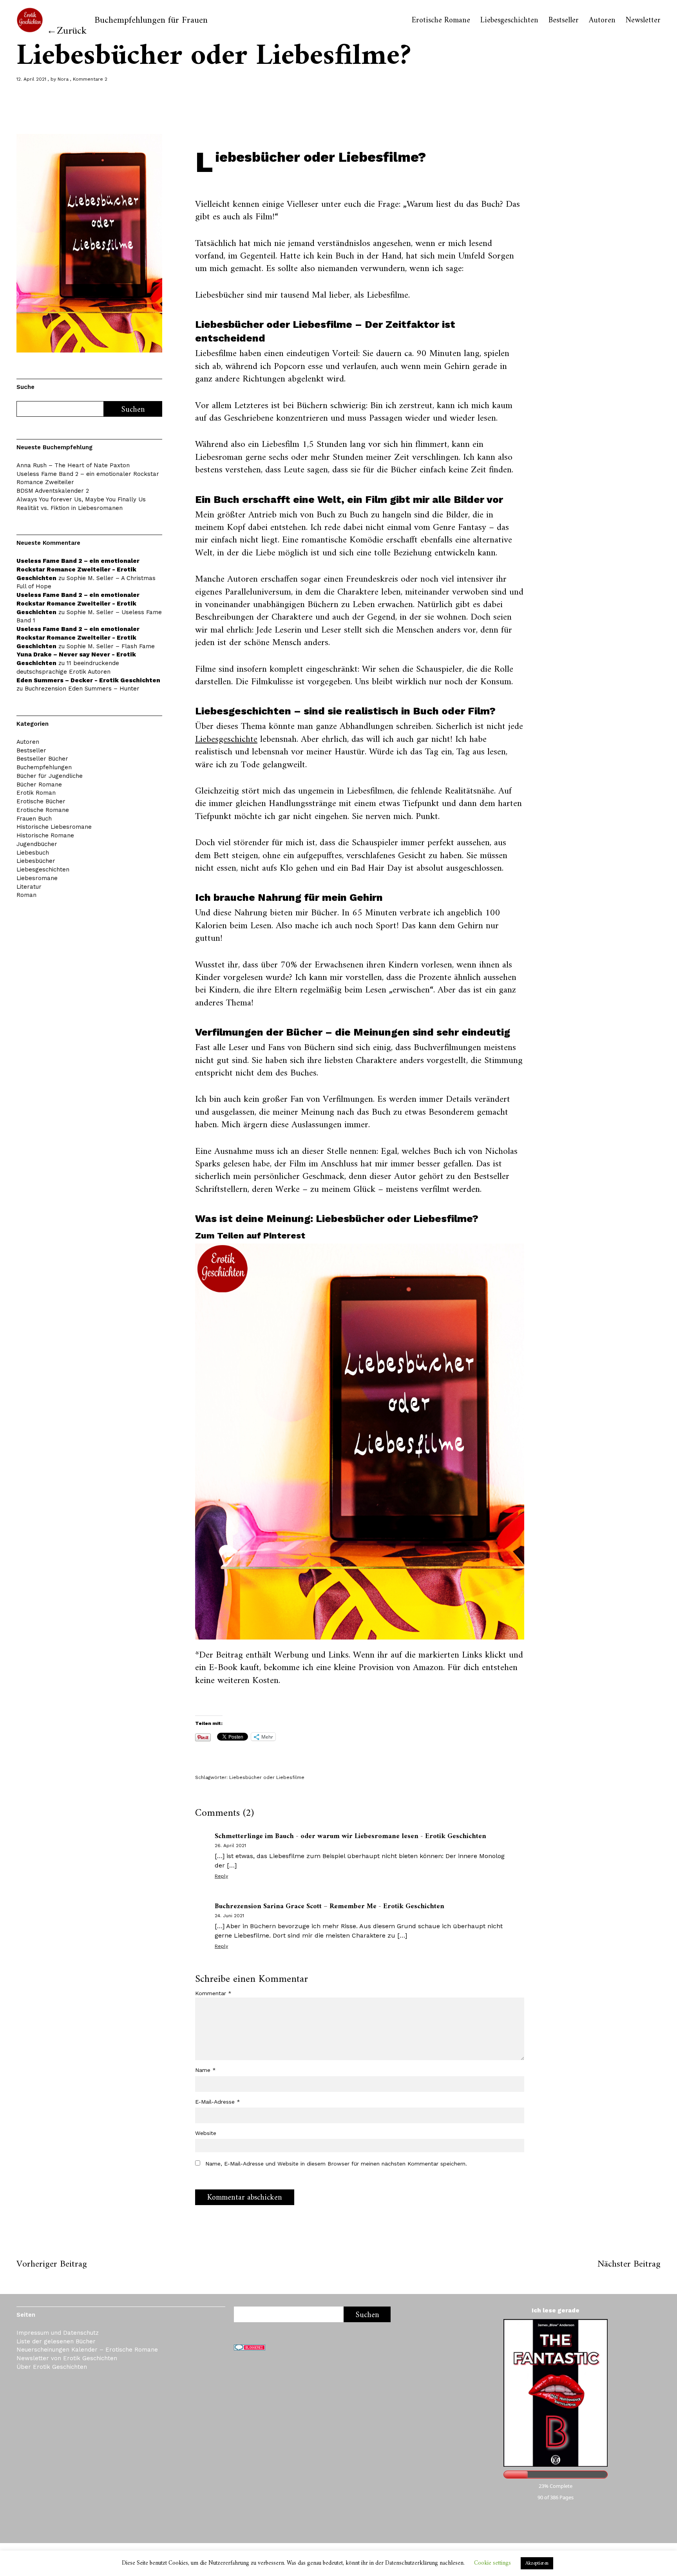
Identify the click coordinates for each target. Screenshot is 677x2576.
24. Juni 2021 (229, 1916)
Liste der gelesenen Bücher (56, 2341)
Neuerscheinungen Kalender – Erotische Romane (87, 2350)
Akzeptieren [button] (537, 2563)
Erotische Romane (441, 21)
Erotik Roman (36, 793)
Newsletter (643, 21)
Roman (26, 895)
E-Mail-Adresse (218, 2102)
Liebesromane (37, 878)
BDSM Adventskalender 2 (53, 491)
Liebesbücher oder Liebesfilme (267, 1777)
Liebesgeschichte (226, 739)
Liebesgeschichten (509, 21)
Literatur (29, 887)
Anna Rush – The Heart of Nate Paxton (73, 465)
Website (206, 2133)
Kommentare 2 (90, 79)
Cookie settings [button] (492, 2563)
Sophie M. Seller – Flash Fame (111, 646)
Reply (221, 1876)
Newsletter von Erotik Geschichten (67, 2358)
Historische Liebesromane (54, 827)
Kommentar (213, 1993)
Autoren (602, 21)
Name (205, 2070)
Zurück (72, 31)
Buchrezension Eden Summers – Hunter (82, 689)
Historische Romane (45, 835)
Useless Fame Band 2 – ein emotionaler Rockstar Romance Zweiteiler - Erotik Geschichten (78, 569)
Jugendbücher (37, 844)
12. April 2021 (31, 79)
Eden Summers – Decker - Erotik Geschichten (88, 680)
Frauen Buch (34, 819)
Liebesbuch (33, 853)
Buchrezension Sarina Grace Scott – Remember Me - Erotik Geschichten (329, 1906)
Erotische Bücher (41, 801)
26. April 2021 (230, 1846)
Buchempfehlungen (44, 767)
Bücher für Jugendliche (50, 776)
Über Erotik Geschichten (52, 2367)
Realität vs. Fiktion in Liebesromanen (70, 508)
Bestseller (564, 21)
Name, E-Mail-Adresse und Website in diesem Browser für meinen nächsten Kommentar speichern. (336, 2164)
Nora (63, 79)
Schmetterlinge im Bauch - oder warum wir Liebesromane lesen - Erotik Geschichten (350, 1836)
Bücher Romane (39, 785)
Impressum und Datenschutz (58, 2333)
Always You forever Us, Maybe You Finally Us (81, 499)
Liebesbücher (36, 861)
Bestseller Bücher (42, 759)
